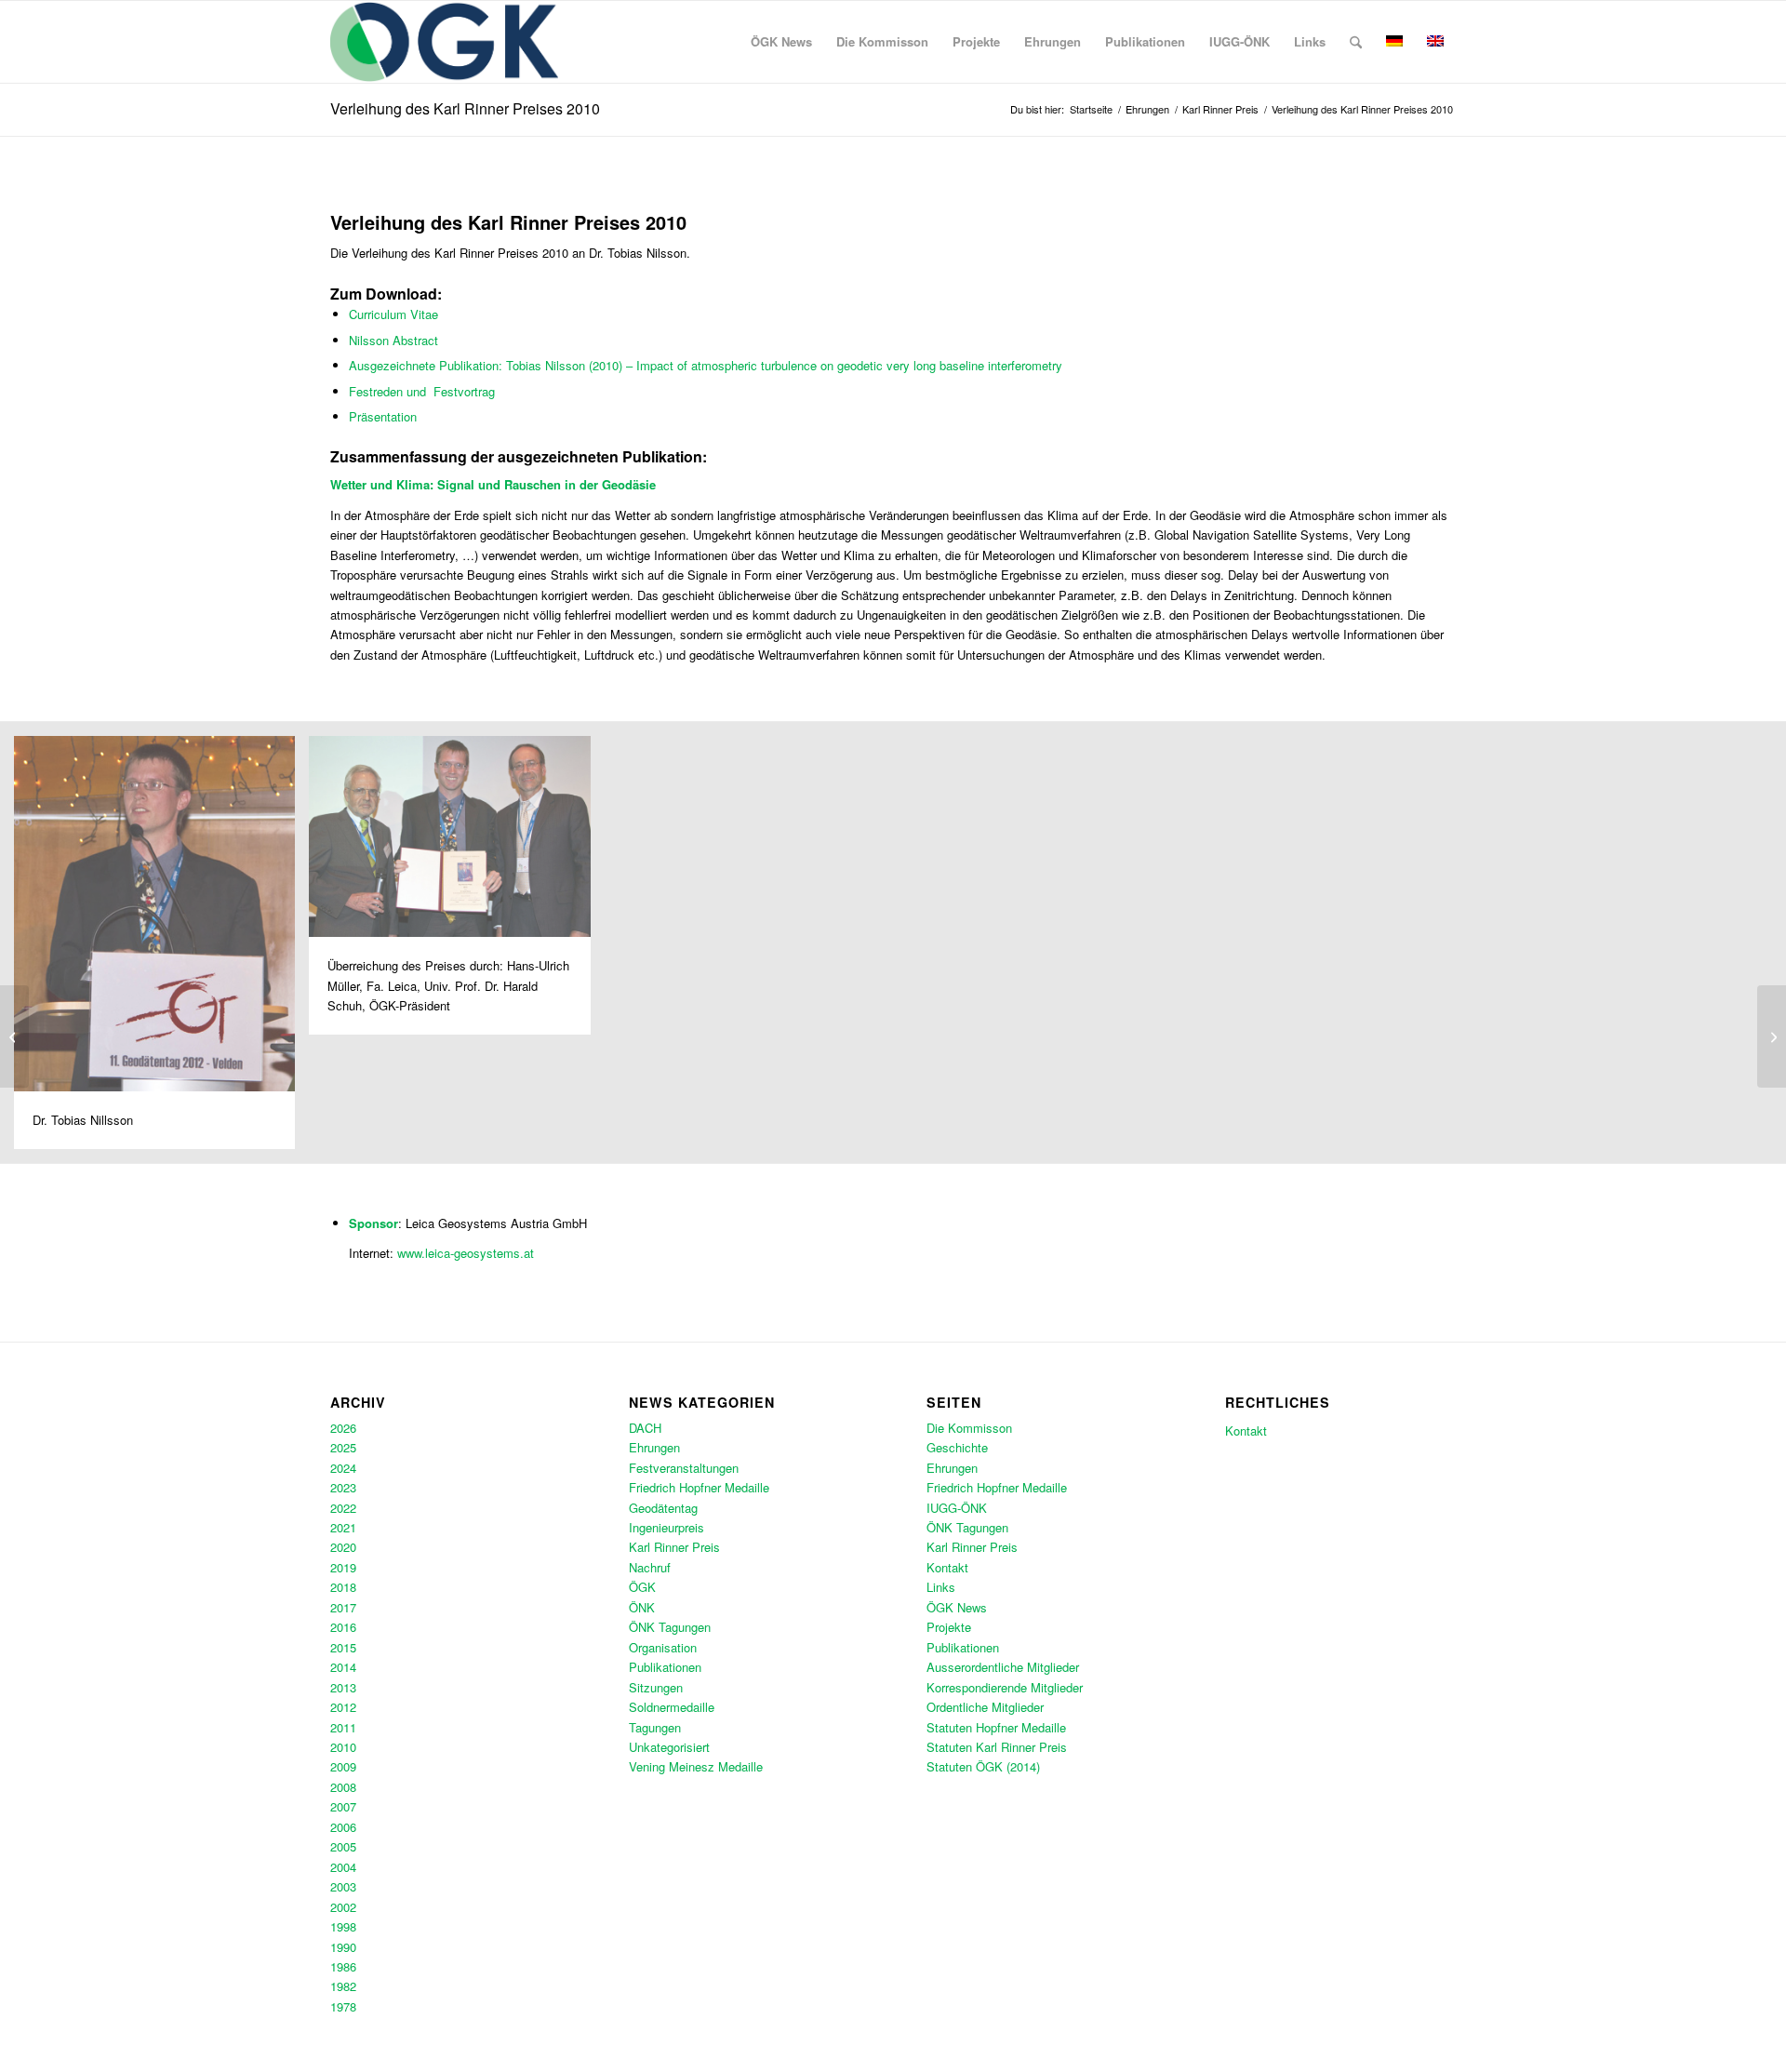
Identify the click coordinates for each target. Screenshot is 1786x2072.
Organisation (663, 1647)
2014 (343, 1667)
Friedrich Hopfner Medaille (699, 1487)
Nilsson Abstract (393, 340)
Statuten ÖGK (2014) (983, 1766)
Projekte (949, 1627)
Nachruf (650, 1567)
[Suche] (1356, 42)
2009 (343, 1766)
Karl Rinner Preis (674, 1547)
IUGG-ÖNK (957, 1508)
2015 (343, 1647)
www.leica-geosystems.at (466, 1253)
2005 (343, 1846)
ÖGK (642, 1587)
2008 (343, 1787)
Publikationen (665, 1667)
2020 (343, 1547)
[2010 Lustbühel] (1772, 1036)
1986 (343, 1966)
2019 (343, 1567)
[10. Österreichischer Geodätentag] (14, 1036)
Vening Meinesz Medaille (696, 1766)
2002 (343, 1907)
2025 (343, 1447)
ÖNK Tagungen (670, 1627)
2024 (343, 1468)
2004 (343, 1867)
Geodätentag (663, 1508)
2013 (343, 1687)
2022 (343, 1508)
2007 (343, 1806)
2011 (343, 1727)
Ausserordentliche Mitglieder (1003, 1667)
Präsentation (383, 416)
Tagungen (655, 1727)
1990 (343, 1947)
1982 (343, 1986)
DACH (645, 1428)
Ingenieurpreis (666, 1527)
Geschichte (957, 1447)
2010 (343, 1747)
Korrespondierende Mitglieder (1005, 1687)
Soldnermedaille (672, 1707)
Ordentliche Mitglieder (985, 1707)
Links (941, 1587)
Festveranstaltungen (684, 1468)
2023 (343, 1487)
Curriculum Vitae (393, 314)
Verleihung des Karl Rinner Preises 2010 (465, 108)
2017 (343, 1607)
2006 (343, 1827)
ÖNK (642, 1607)
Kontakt (947, 1567)
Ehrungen (654, 1447)
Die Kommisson (969, 1428)
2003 (343, 1886)
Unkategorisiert (669, 1747)
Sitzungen (656, 1687)
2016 (343, 1627)
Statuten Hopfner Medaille (996, 1727)
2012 (343, 1707)
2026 (343, 1428)
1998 (343, 1926)
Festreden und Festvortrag (422, 391)
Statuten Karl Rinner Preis (997, 1747)
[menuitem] (781, 42)
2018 (343, 1587)
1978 (343, 2006)
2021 (343, 1527)
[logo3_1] (444, 42)
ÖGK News (957, 1607)
